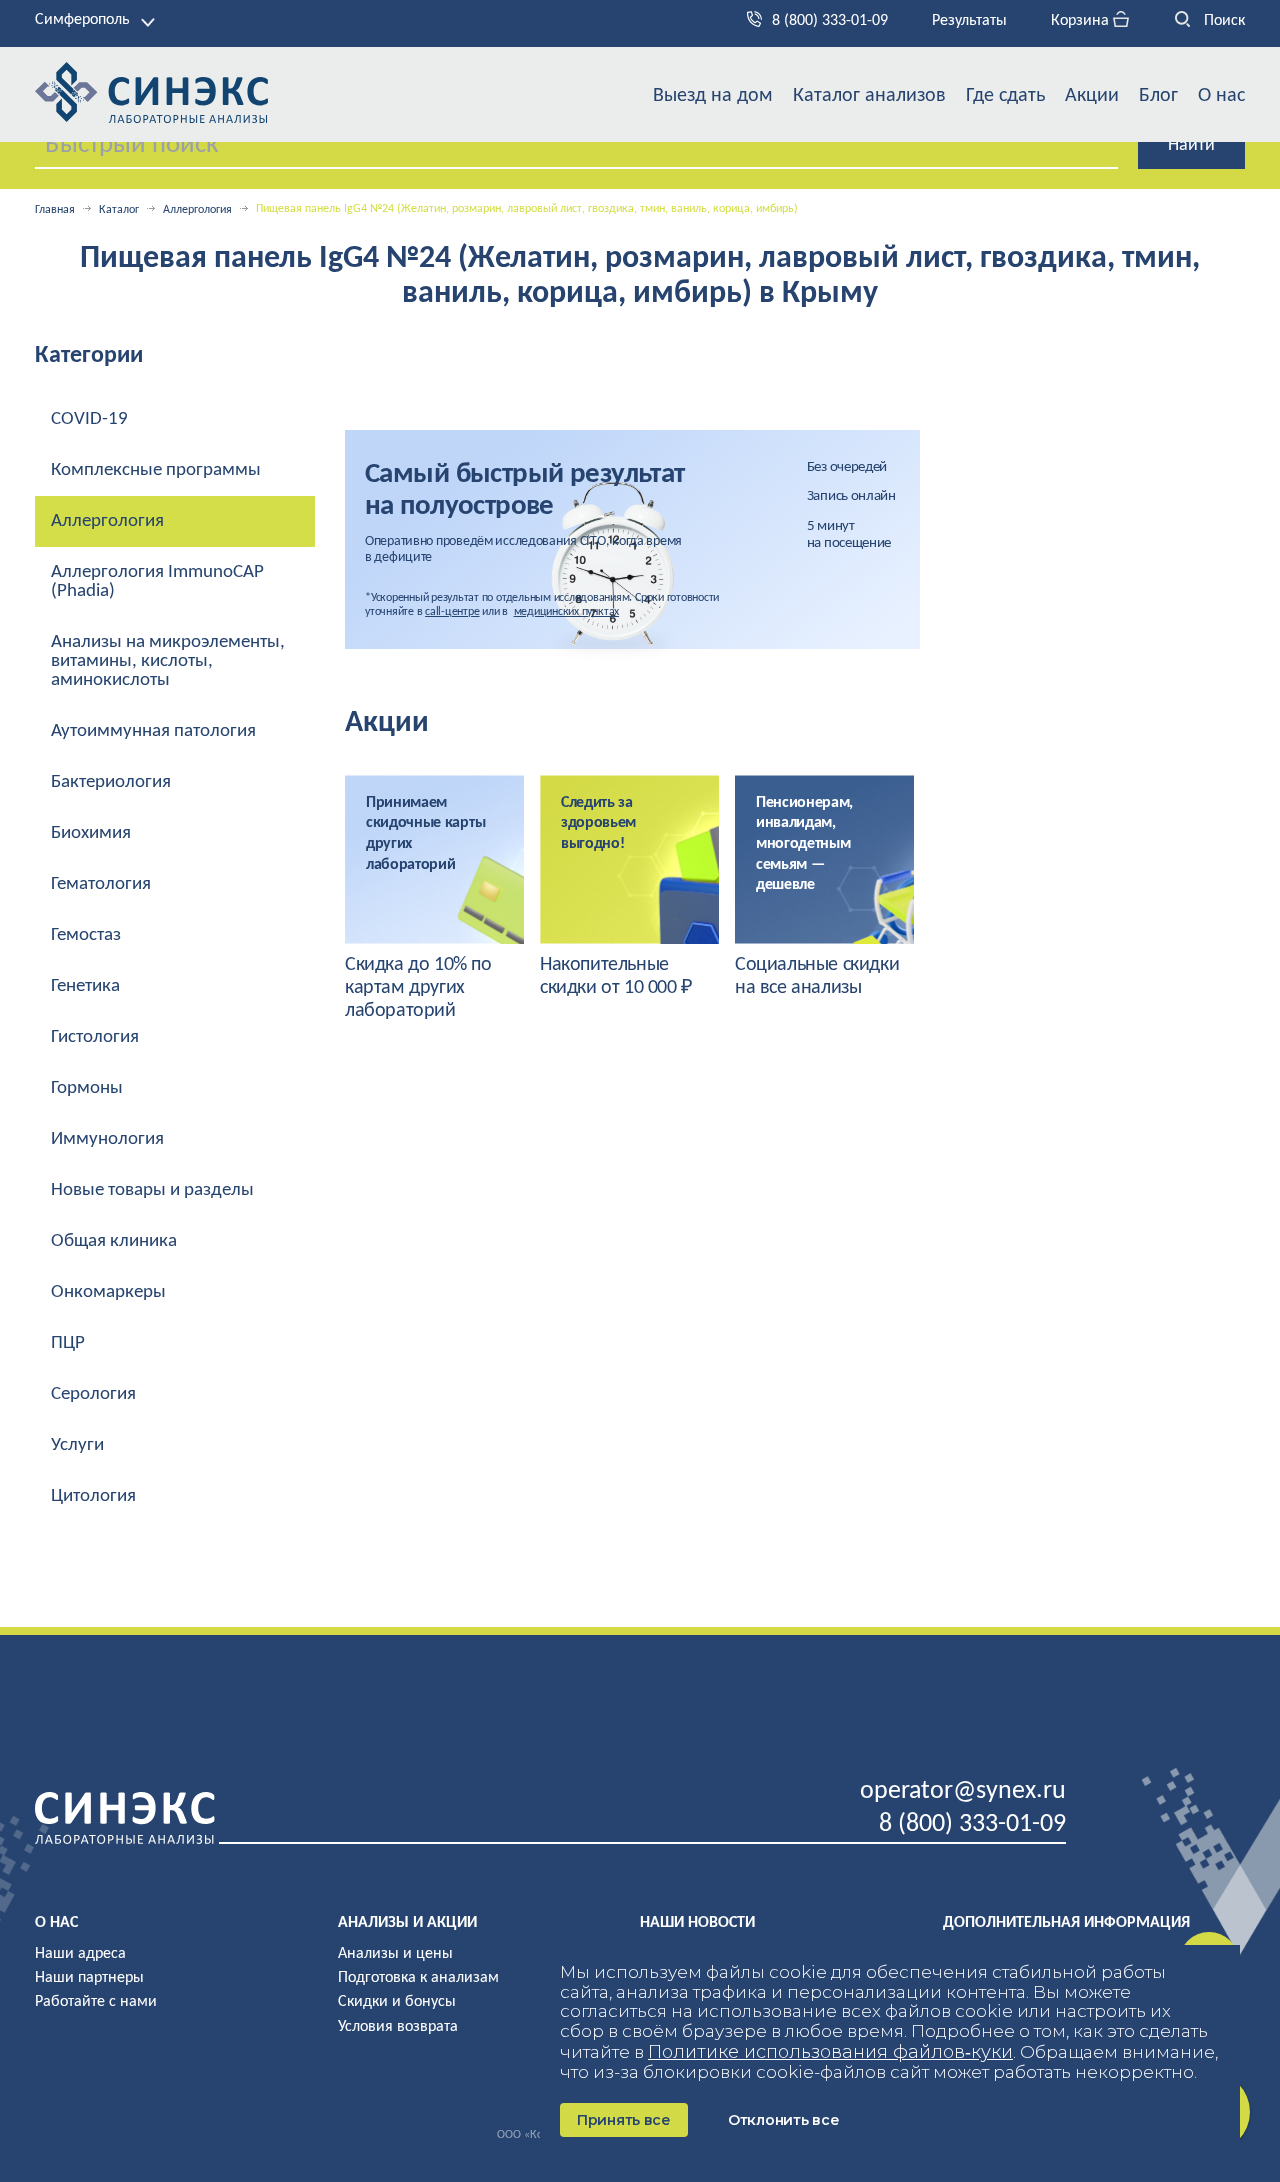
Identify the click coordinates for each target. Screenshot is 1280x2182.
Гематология (101, 884)
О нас (1221, 96)
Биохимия (91, 833)
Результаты (969, 21)
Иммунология (107, 1139)
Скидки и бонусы (397, 2002)
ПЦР (68, 1343)
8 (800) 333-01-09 (830, 21)
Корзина (1082, 21)
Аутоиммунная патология (153, 731)
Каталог (119, 210)
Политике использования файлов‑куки (830, 2052)
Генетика (85, 986)
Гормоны (87, 1088)
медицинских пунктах (566, 612)
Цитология (93, 1496)
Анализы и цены (395, 1954)
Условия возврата (398, 2027)
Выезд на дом (713, 96)
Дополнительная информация (1066, 1923)
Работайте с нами (96, 2002)
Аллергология (197, 210)
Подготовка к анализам (418, 1978)
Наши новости (697, 1923)
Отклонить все (783, 2120)
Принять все (624, 2120)
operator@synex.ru (963, 1791)
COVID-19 (89, 419)
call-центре (452, 612)
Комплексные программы (156, 470)
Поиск (1222, 21)
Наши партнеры (89, 1978)
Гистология (95, 1037)
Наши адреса (80, 1954)
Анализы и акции (407, 1923)
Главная (55, 210)
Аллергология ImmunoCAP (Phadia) (157, 582)
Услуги (77, 1445)
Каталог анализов (869, 96)
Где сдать (1005, 96)
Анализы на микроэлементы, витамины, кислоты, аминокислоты (168, 661)
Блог (1158, 96)
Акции (1092, 96)
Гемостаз (86, 935)
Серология (93, 1394)
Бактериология (111, 782)
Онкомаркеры (108, 1292)
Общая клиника (114, 1241)
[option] (434, 899)
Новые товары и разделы (152, 1190)
